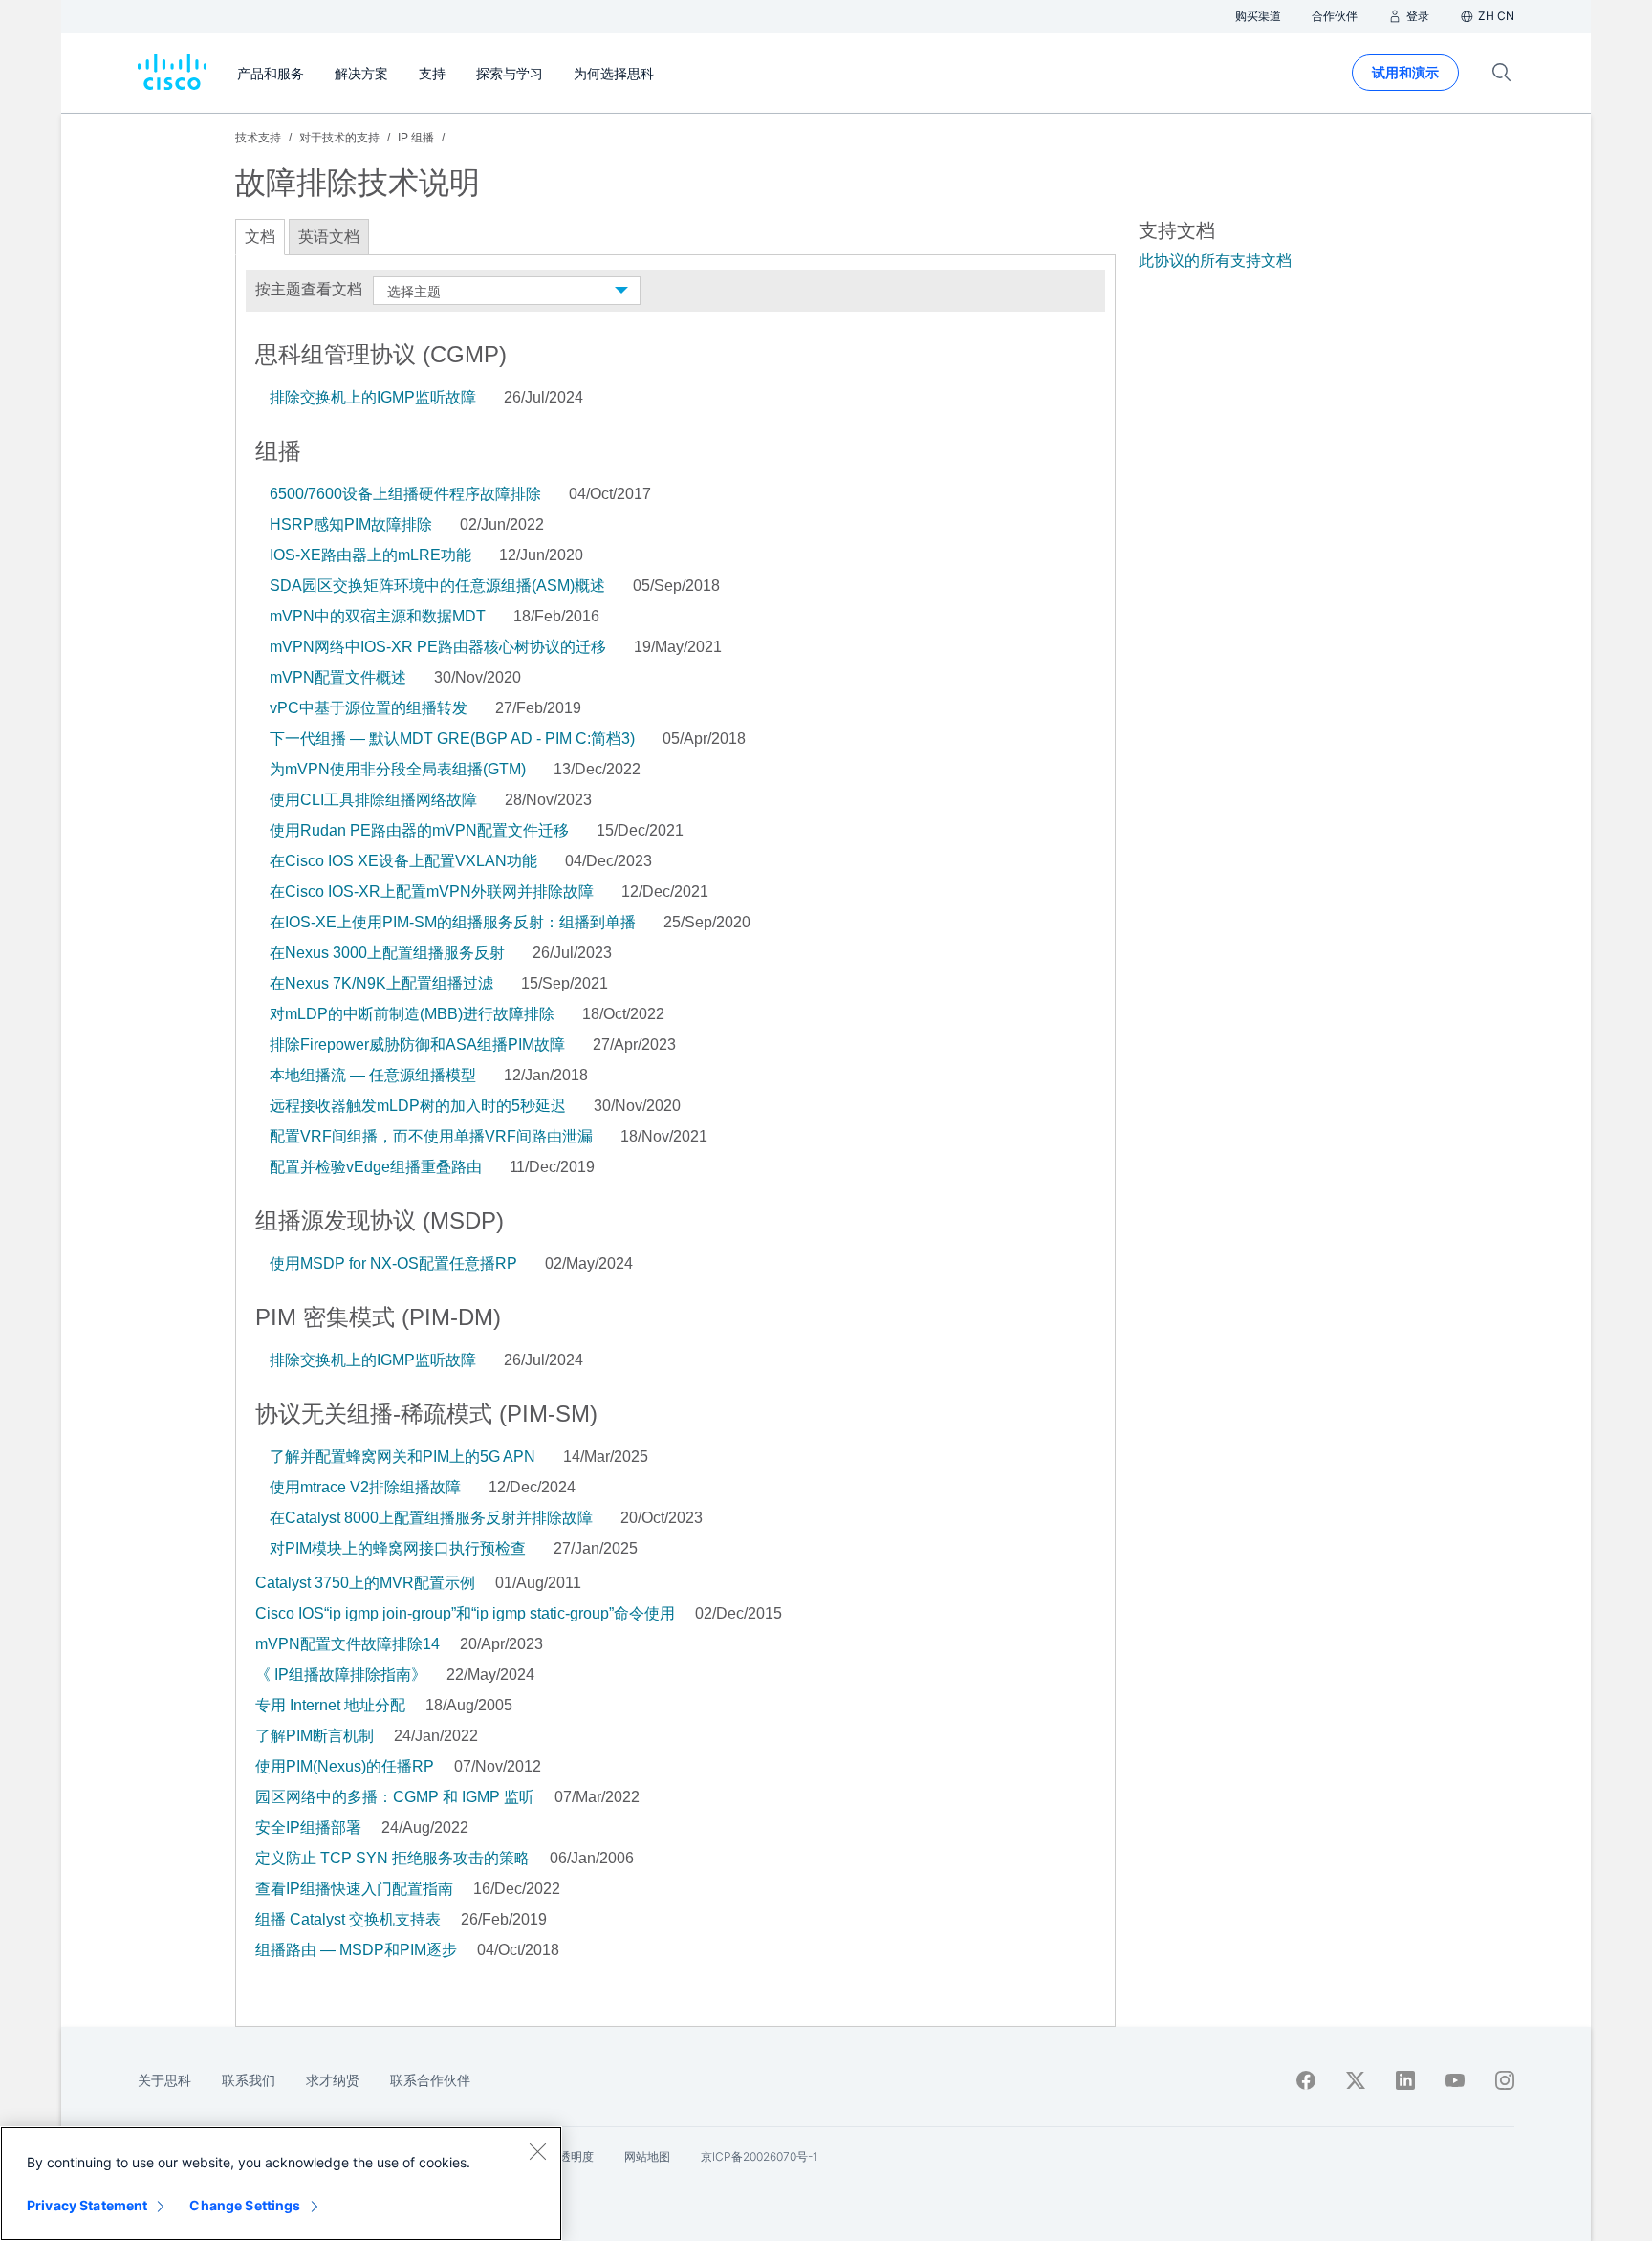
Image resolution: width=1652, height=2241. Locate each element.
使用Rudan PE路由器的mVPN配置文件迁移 (419, 830)
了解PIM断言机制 (315, 1736)
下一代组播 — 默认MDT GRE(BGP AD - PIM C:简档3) (452, 739)
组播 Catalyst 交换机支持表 (348, 1919)
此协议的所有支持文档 (1215, 261)
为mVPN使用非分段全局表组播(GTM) (398, 769)
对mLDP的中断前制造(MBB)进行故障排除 (412, 1014)
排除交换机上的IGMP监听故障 (373, 397)
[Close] (537, 2151)
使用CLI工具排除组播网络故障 (373, 800)
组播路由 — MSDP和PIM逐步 (356, 1950)
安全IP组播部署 (308, 1828)
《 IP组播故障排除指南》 (341, 1675)
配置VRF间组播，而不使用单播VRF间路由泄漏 (431, 1136)
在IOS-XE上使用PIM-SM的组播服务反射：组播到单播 (453, 922)
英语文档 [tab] (329, 237)
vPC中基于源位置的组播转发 (369, 708)
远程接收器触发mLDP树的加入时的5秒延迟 (418, 1106)
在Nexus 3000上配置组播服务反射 (387, 953)
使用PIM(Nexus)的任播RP (345, 1766)
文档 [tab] (260, 237)
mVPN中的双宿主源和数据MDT (378, 616)
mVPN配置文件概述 (338, 677)
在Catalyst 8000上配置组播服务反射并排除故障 (431, 1518)
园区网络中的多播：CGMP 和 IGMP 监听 (395, 1797)
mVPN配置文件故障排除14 (348, 1644)
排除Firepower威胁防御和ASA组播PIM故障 (417, 1044)
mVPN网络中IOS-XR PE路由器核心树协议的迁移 (438, 647)
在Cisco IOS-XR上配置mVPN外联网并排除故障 (432, 892)
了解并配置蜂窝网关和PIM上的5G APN (402, 1457)
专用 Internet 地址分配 (330, 1705)
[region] (281, 2184)
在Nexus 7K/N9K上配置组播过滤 (381, 983)
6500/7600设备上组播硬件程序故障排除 (405, 494)
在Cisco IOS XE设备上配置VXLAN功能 (403, 861)
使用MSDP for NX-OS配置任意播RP (393, 1263)
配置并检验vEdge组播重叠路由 (376, 1167)
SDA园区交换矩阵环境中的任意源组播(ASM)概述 (437, 586)
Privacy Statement (87, 2205)
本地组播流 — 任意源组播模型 (373, 1075)
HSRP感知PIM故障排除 (351, 524)
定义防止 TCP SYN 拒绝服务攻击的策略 (392, 1858)
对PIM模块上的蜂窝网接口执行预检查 (398, 1548)
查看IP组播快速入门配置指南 (354, 1889)
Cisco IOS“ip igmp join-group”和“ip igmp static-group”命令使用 (465, 1613)
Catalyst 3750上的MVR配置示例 (365, 1583)
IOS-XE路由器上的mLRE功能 (370, 555)
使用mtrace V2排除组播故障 (365, 1487)
